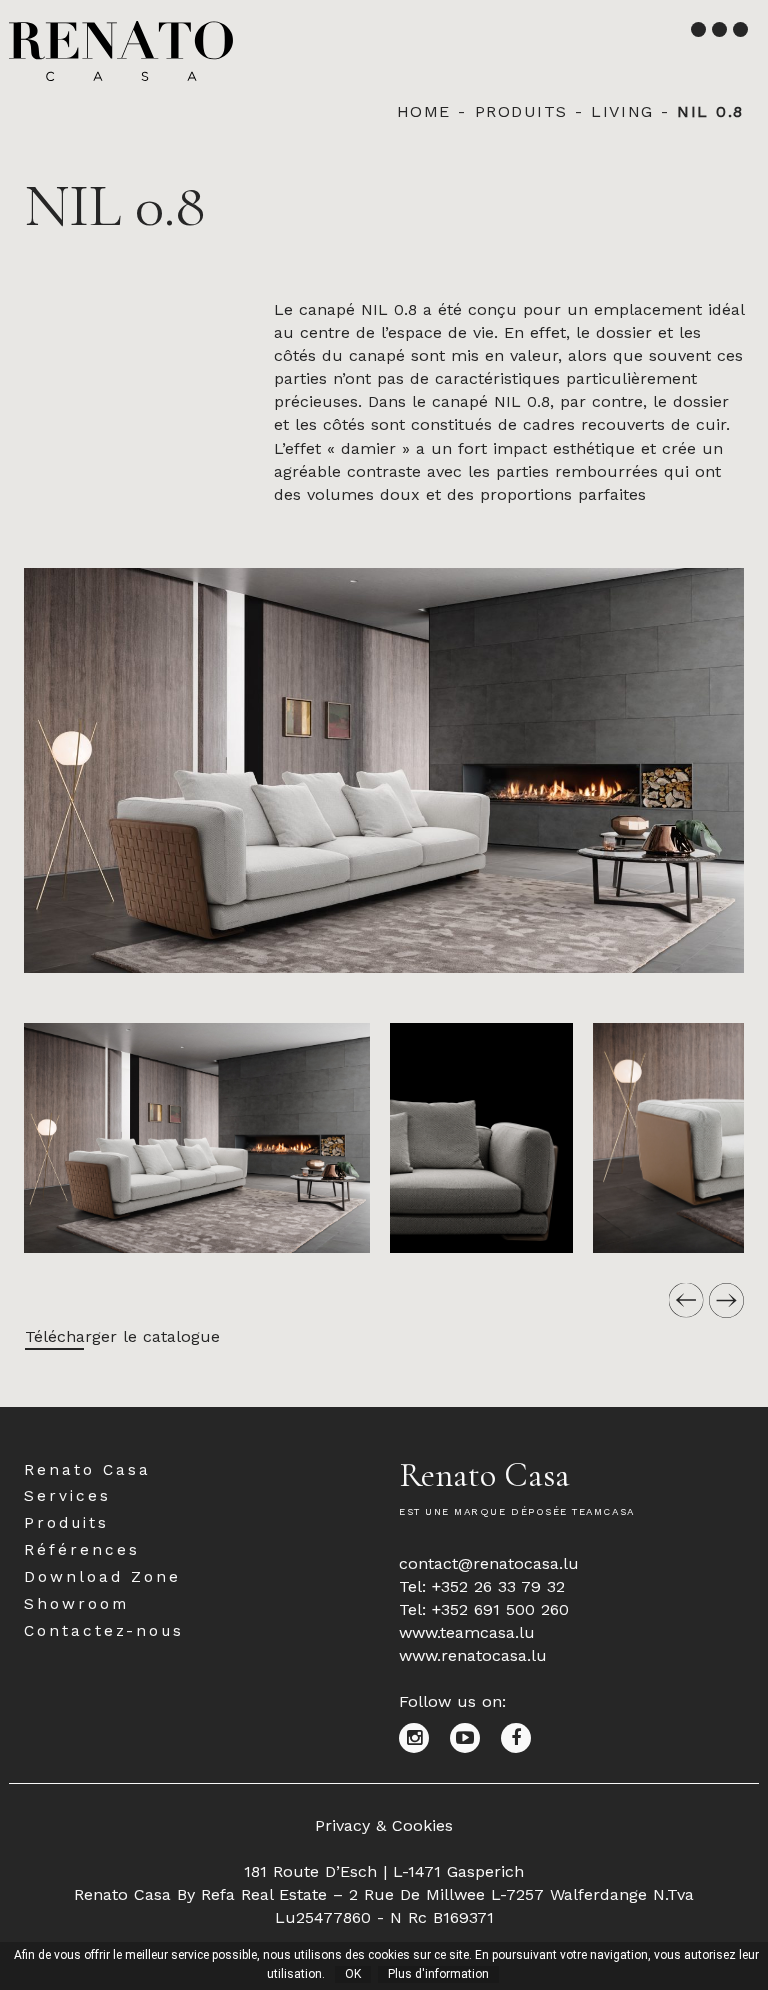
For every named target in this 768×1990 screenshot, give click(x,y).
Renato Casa (87, 1470)
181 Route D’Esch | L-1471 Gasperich (384, 1871)
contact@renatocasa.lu (489, 1563)
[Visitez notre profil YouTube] (475, 1736)
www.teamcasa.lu (467, 1632)
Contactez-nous (104, 1631)
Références (82, 1550)
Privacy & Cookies (384, 1825)
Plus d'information (438, 1974)
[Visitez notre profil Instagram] (424, 1736)
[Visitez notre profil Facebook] (523, 1736)
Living (622, 111)
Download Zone (102, 1577)
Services (67, 1496)
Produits (521, 111)
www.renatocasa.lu (473, 1655)
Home (424, 111)
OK (353, 1974)
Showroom (76, 1604)
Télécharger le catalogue (122, 1336)
